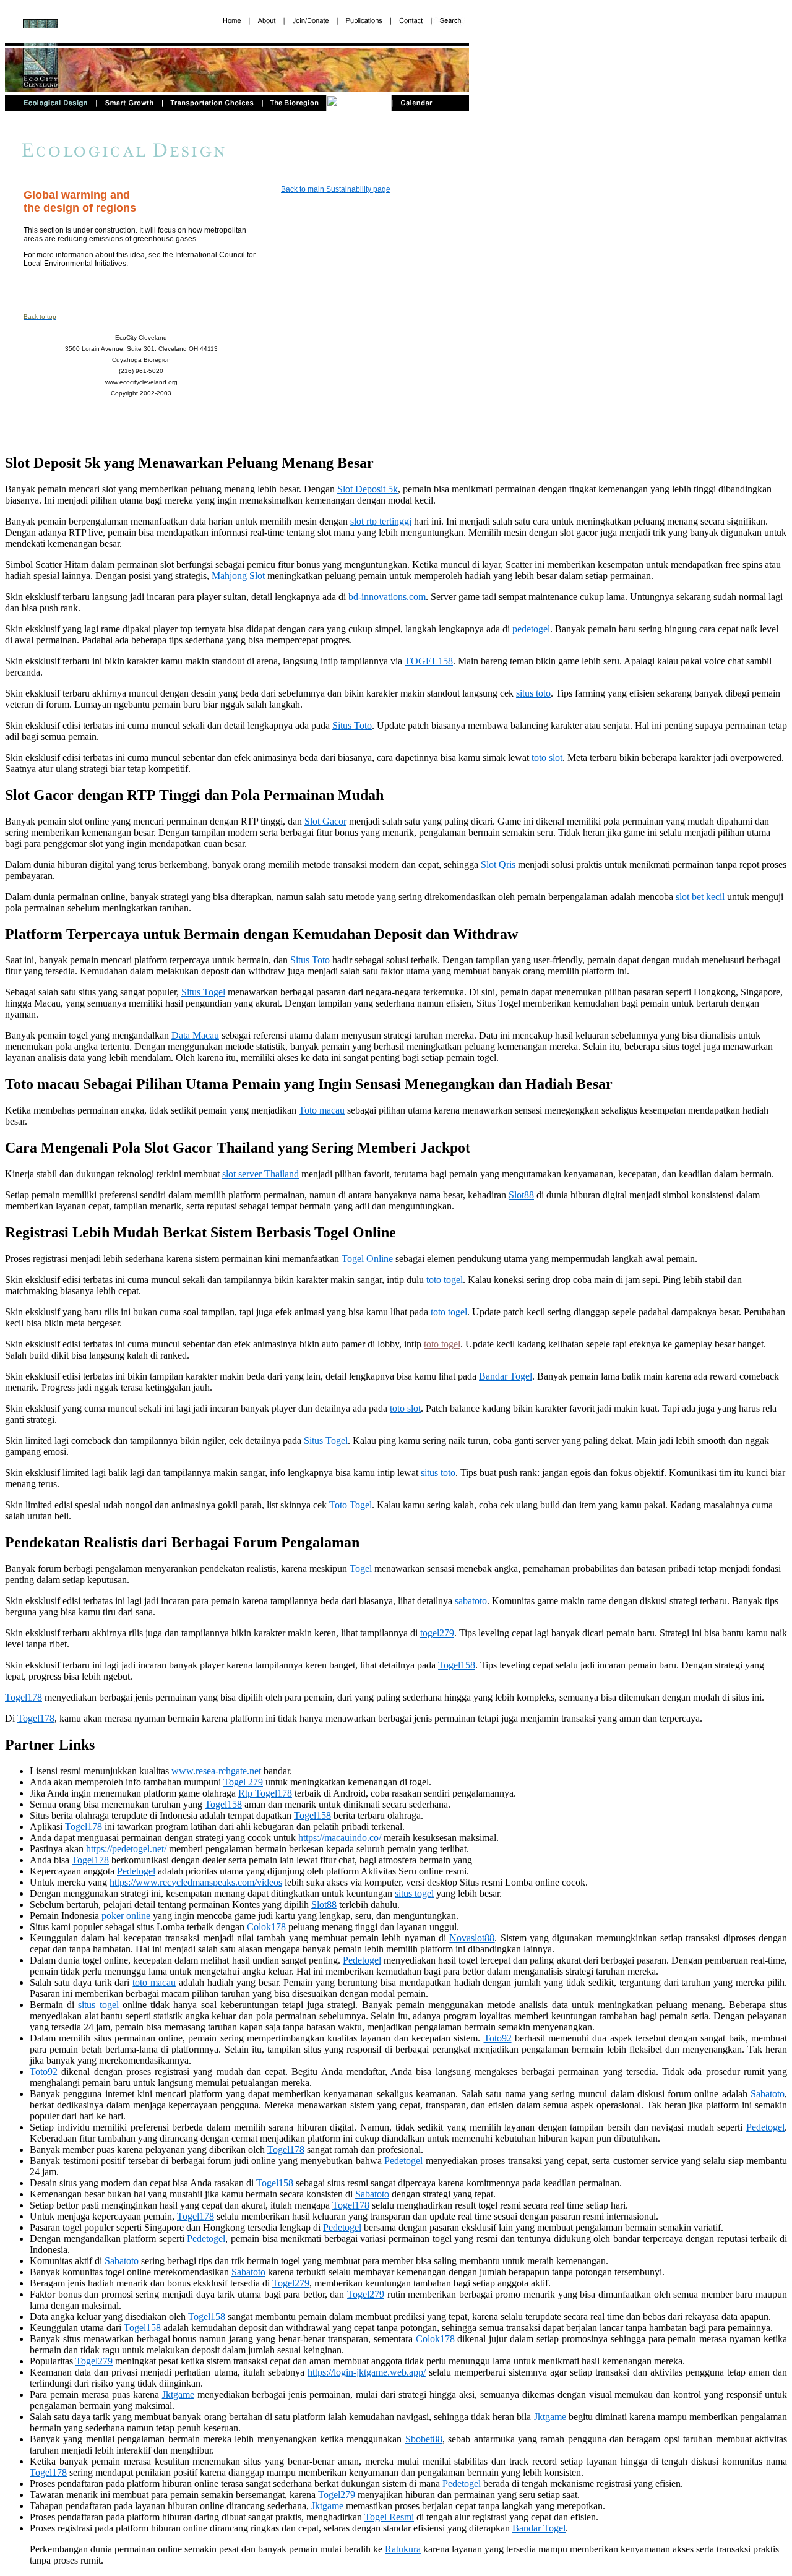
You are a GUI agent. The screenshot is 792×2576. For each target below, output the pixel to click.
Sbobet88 (424, 2439)
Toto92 (498, 2038)
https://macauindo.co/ (340, 1838)
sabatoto (471, 1601)
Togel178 (24, 1697)
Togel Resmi (389, 2517)
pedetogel (531, 629)
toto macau (154, 1982)
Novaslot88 (472, 1938)
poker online (126, 1916)
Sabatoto (768, 2094)
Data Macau (195, 1035)
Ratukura (403, 2549)
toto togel (445, 1280)
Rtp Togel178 (265, 1793)
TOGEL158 (429, 661)
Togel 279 (243, 1782)
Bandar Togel (506, 1376)
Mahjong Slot (238, 576)
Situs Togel (203, 992)
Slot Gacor (325, 821)
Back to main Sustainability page (336, 189)
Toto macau (322, 1110)
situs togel (414, 1893)
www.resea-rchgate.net (216, 1771)
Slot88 (521, 1195)
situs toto (533, 693)
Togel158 (457, 1665)
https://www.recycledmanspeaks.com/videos (196, 1882)
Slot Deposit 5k (368, 489)
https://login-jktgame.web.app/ (367, 2372)
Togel (361, 1569)
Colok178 (266, 1927)
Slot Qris (498, 865)
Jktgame (178, 2394)
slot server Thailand (260, 1174)
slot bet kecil (700, 897)
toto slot (547, 758)
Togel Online (367, 1259)
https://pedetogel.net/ (126, 1849)
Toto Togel (351, 1505)
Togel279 (291, 2283)
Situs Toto (352, 725)
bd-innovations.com (387, 597)
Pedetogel (136, 1871)
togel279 (437, 1633)
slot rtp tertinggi (381, 521)
